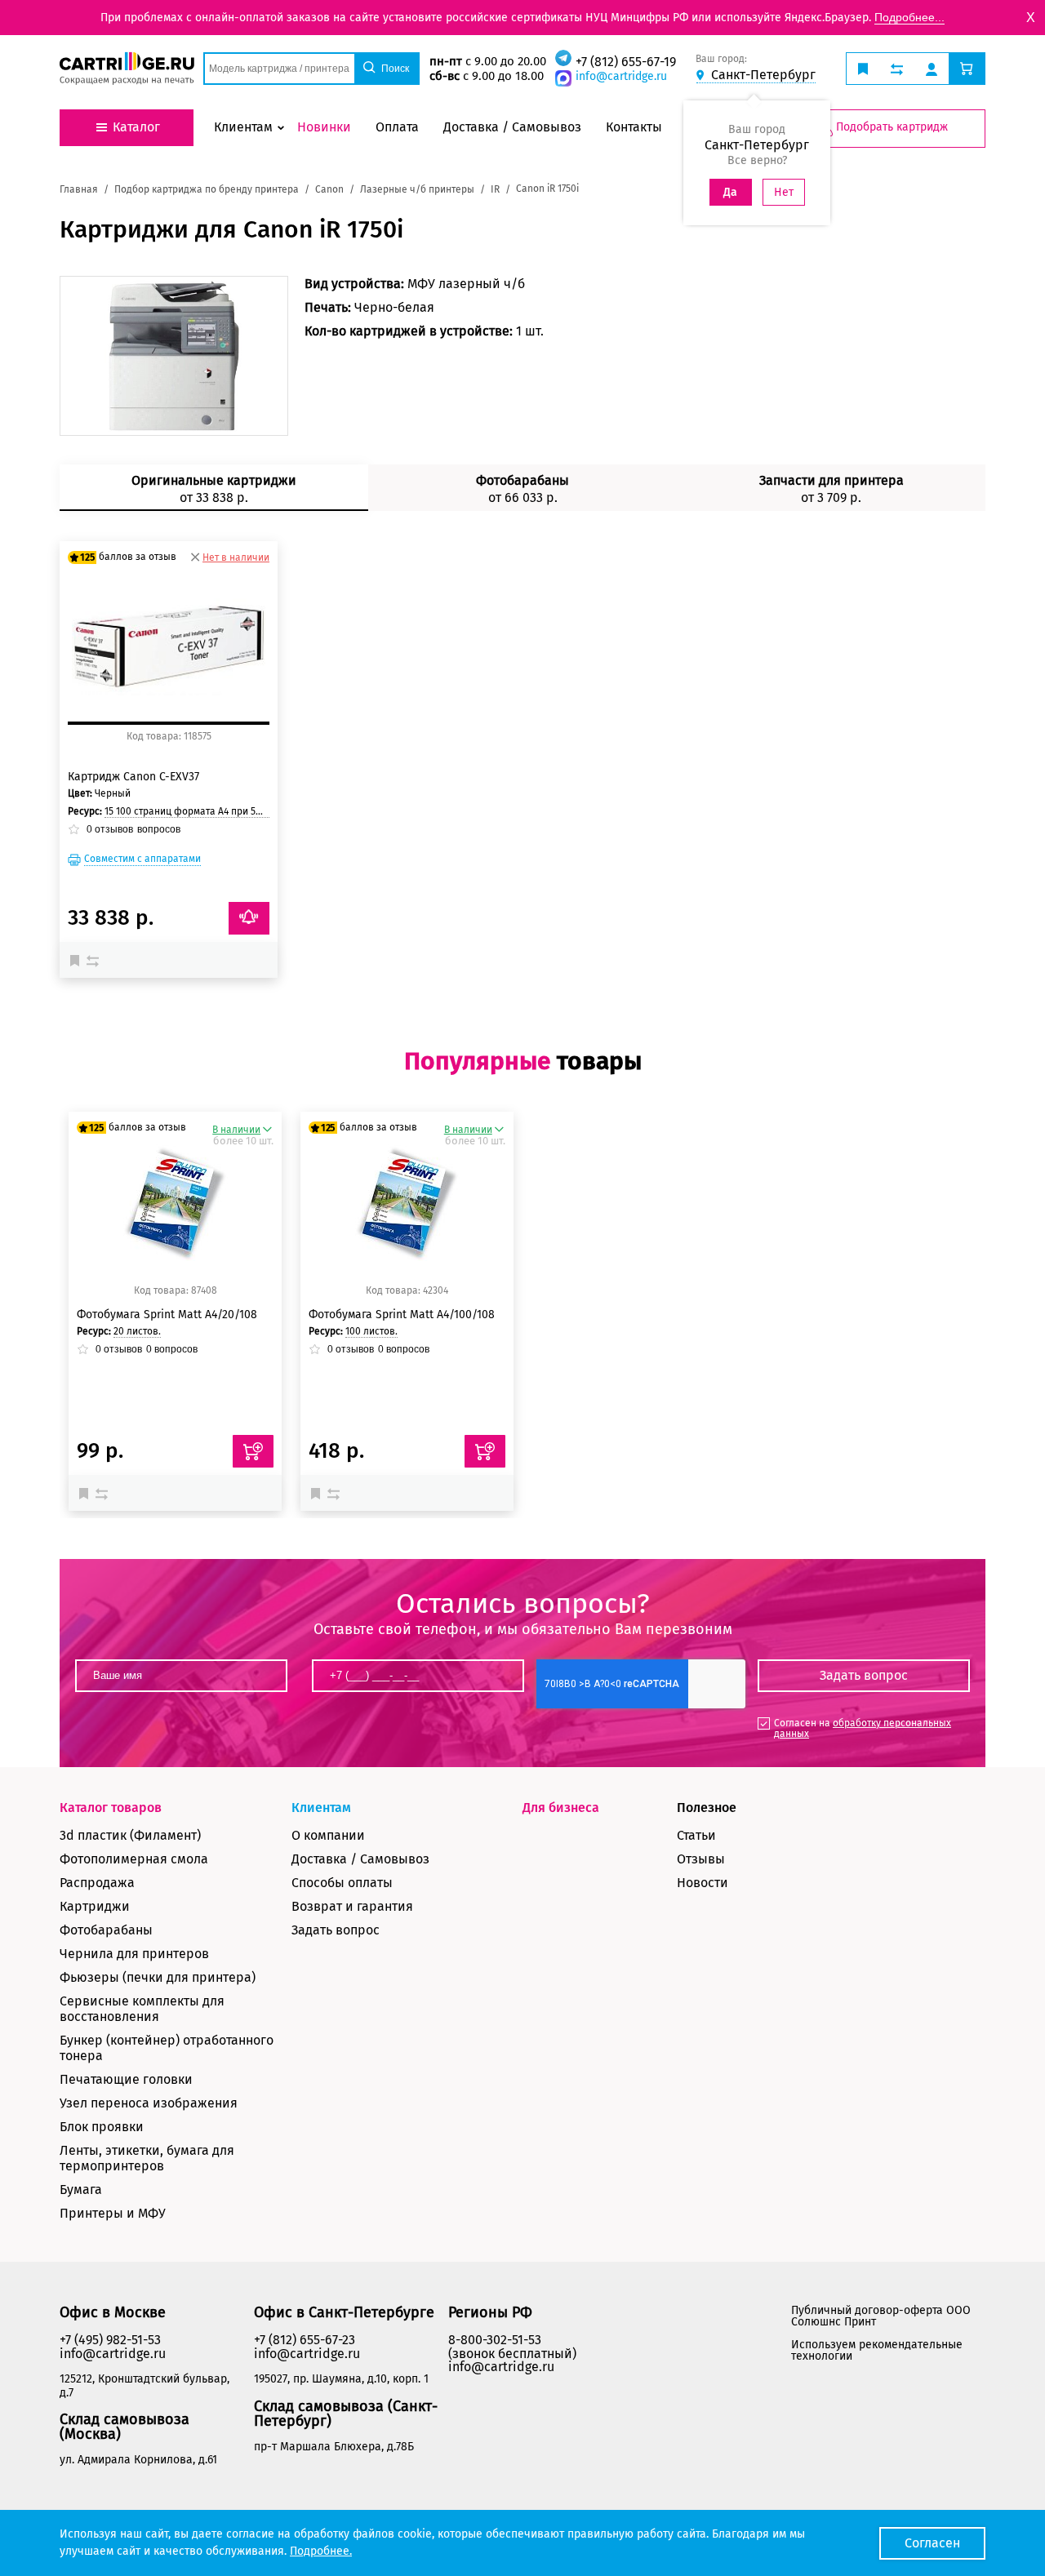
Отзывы (701, 1859)
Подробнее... (909, 17)
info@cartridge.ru (621, 76)
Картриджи (95, 1906)
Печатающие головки (126, 2079)
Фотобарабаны (106, 1930)
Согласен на (863, 1728)
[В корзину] (253, 1451)
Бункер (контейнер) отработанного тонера (167, 2048)
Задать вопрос (336, 1930)
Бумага (81, 2190)
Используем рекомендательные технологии (877, 2350)
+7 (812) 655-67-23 (305, 2340)
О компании (328, 1835)
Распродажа (97, 1883)
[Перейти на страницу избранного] (863, 69)
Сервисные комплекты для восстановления (142, 2009)
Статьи (696, 1835)
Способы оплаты (342, 1883)
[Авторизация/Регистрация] (932, 69)
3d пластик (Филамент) (130, 1835)
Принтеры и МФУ (113, 2213)
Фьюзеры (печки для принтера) (158, 1977)
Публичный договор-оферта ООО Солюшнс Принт (881, 2316)
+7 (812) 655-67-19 (626, 62)
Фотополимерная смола (134, 1859)
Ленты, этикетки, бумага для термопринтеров (147, 2158)
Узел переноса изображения (149, 2103)
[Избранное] (78, 960)
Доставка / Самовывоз (360, 1859)
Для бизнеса (561, 1808)
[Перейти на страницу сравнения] (897, 69)
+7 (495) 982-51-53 (110, 2340)
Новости (703, 1883)
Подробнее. (321, 2551)
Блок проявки (102, 2127)
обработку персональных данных (863, 1728)
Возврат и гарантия (352, 1906)
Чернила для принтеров (134, 1954)
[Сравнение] (95, 960)
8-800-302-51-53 (495, 2340)
